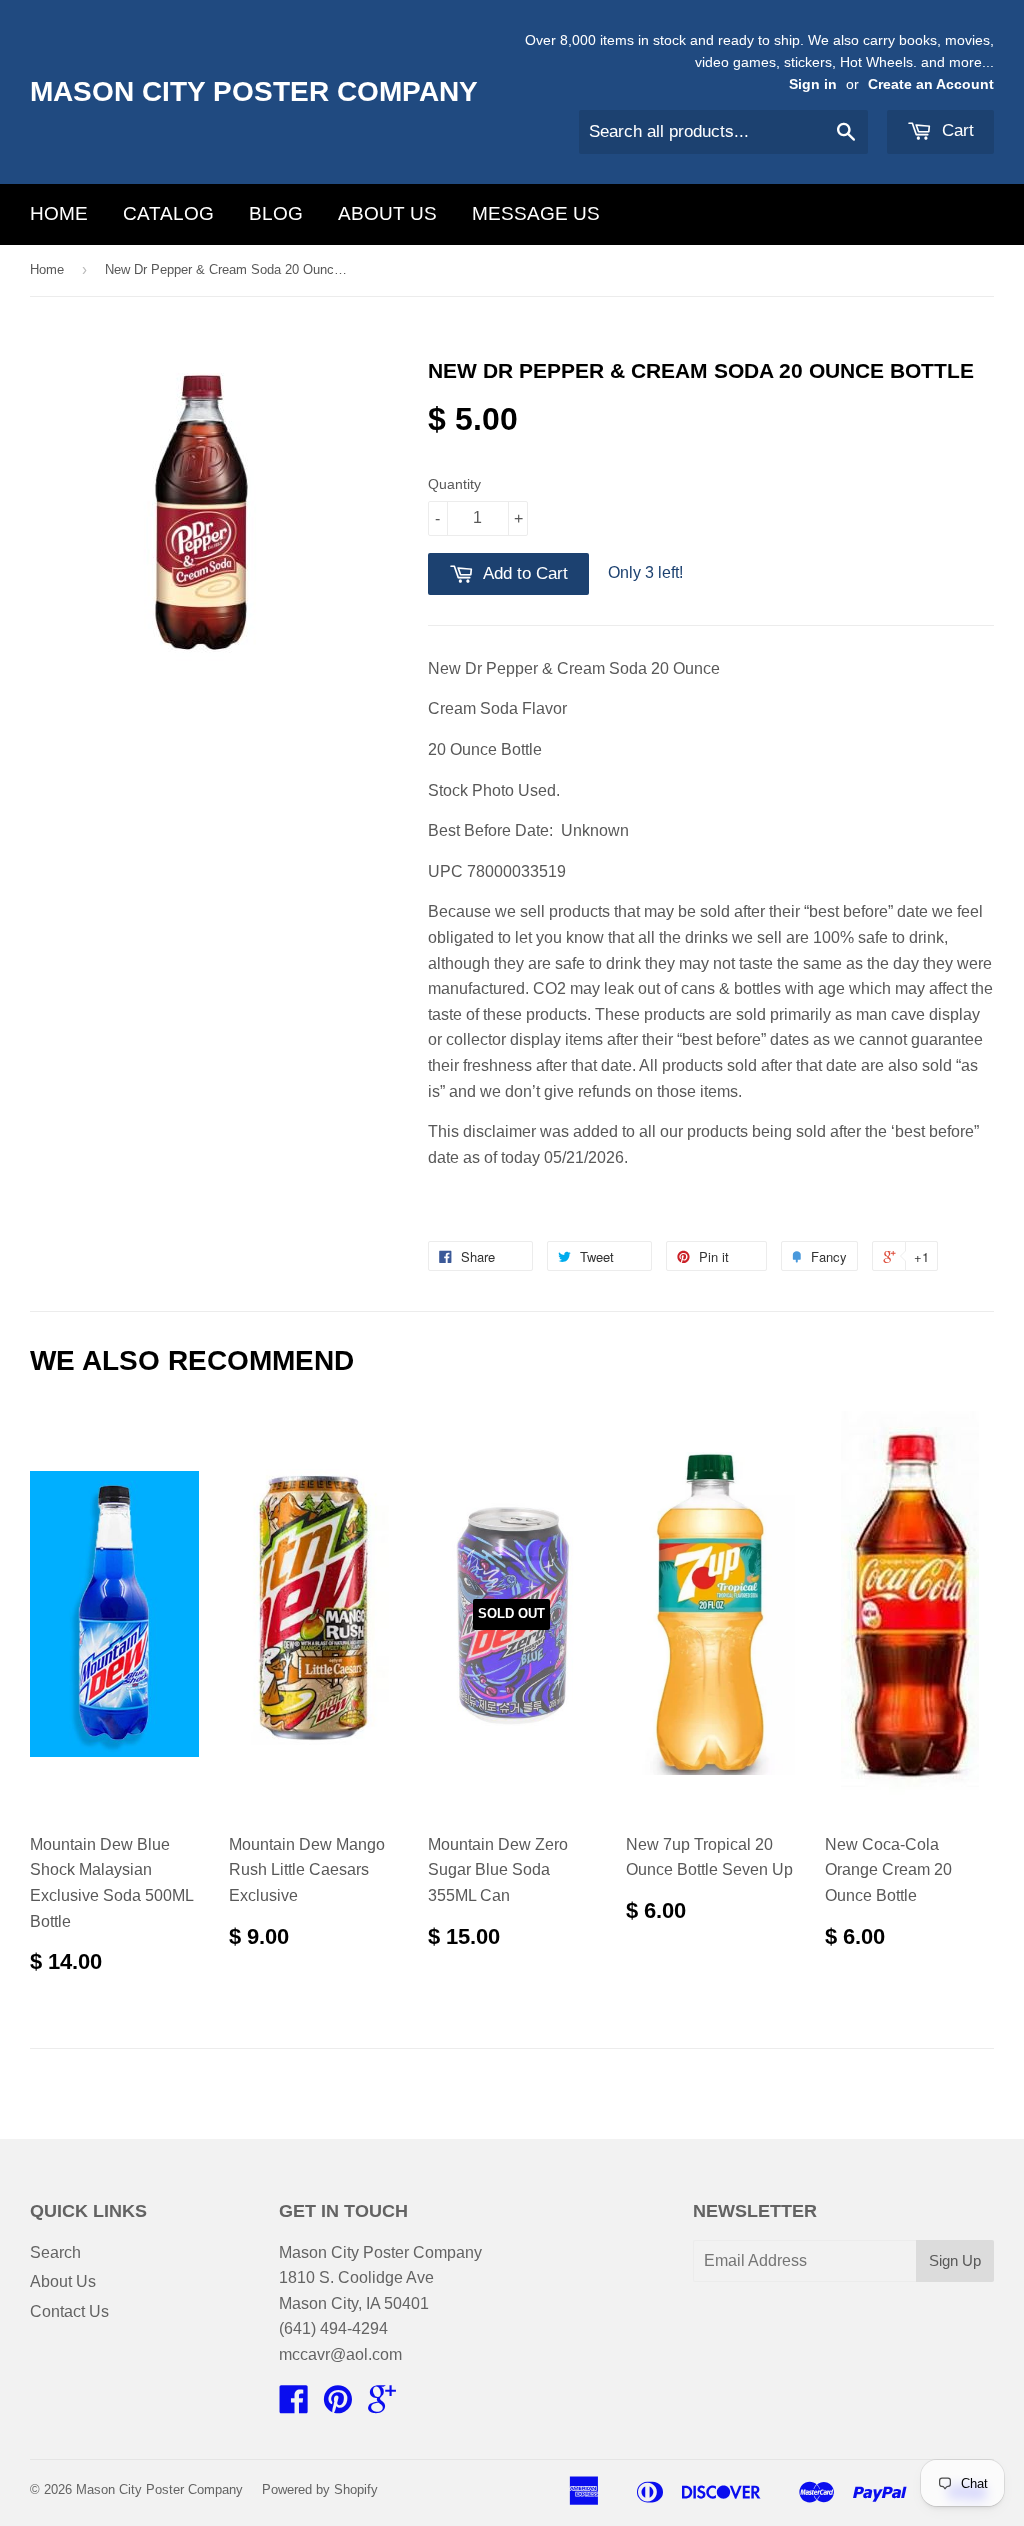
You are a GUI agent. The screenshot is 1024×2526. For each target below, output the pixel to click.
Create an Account (931, 84)
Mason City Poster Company (254, 91)
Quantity (454, 484)
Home (59, 213)
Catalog (168, 213)
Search (55, 2252)
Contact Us (69, 2311)
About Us (387, 213)
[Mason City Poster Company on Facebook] (294, 2405)
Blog (276, 213)
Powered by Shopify (320, 2489)
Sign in (813, 84)
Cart (955, 130)
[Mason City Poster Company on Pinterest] (338, 2405)
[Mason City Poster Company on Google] (382, 2405)
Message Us (536, 213)
